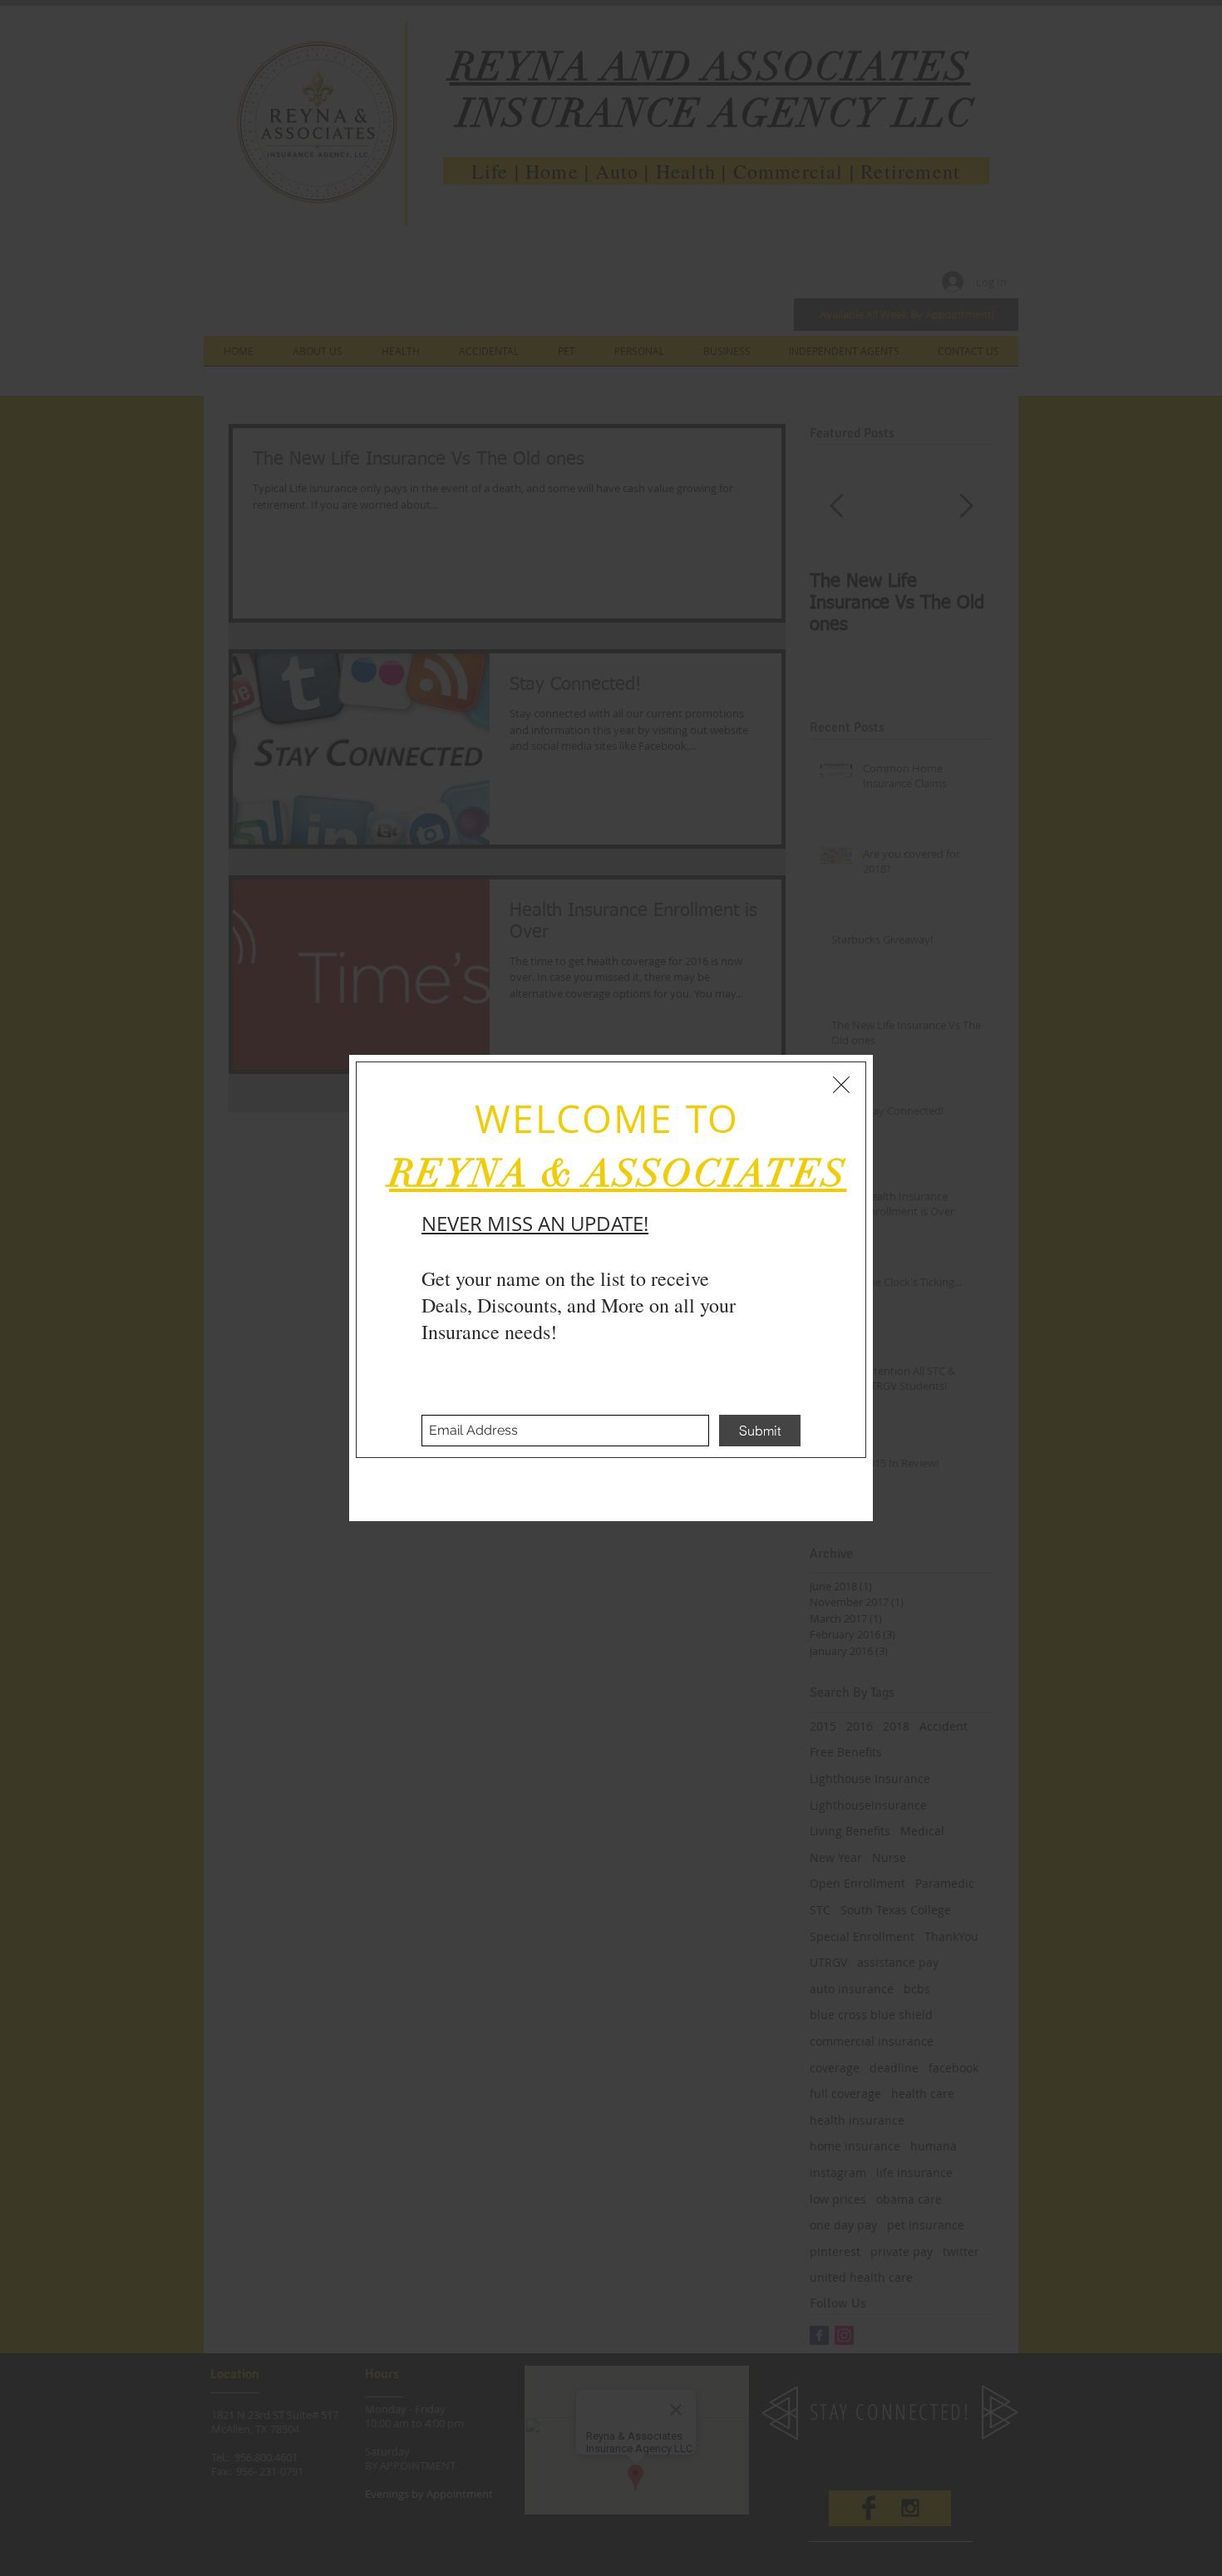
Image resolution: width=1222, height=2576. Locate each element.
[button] (841, 1085)
